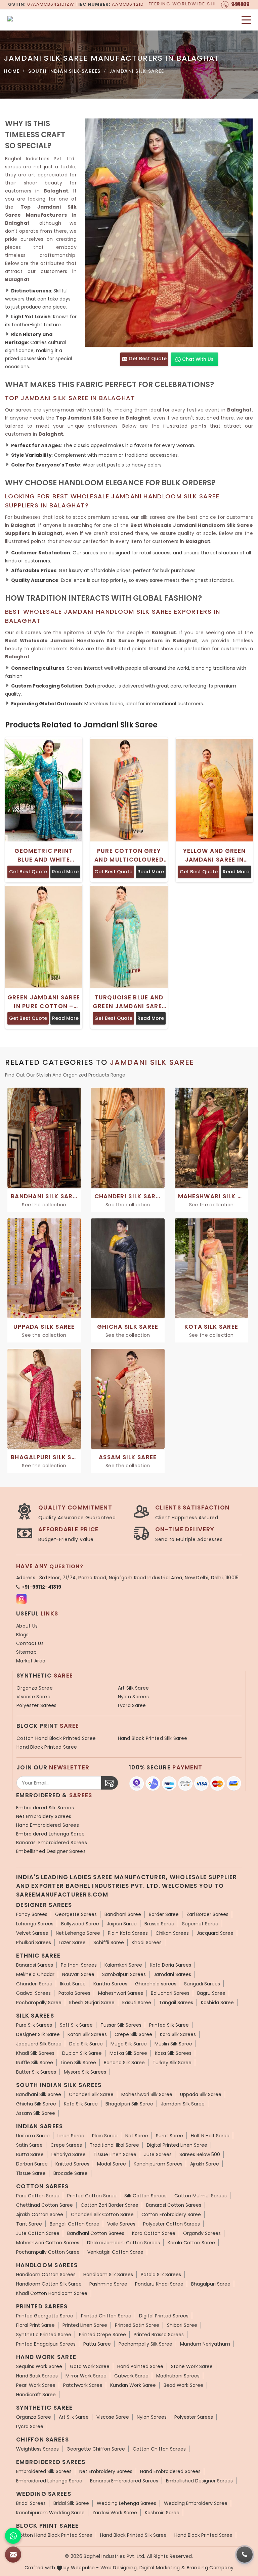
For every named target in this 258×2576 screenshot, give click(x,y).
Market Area (31, 1661)
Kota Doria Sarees (170, 1965)
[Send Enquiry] (13, 2555)
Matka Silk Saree (128, 2053)
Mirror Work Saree (86, 2376)
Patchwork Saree (83, 2385)
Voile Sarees (121, 2224)
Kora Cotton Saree (154, 2233)
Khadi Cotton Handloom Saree (52, 2293)
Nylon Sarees (134, 1697)
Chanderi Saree (34, 1984)
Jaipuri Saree (122, 1924)
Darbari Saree (32, 2164)
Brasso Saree (159, 1924)
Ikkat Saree (73, 1984)
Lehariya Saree (69, 2154)
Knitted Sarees (72, 2164)
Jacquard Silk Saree (39, 2044)
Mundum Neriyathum (205, 2344)
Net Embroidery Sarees (44, 1816)
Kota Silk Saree (81, 2104)
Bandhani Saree (123, 1914)
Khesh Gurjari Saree (92, 2003)
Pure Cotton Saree (38, 2196)
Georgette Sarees (76, 1914)
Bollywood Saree (80, 1924)
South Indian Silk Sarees (64, 71)
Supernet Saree (200, 1924)
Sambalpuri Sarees (124, 1974)
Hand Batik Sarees (37, 2376)
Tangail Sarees (176, 2003)
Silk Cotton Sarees (145, 2196)
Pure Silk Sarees (34, 2025)
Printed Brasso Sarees (159, 2335)
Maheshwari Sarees (121, 1993)
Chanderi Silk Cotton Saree (102, 2214)
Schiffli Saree (109, 1942)
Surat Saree (169, 2136)
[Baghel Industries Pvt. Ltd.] (47, 20)
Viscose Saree (33, 1697)
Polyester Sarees (37, 1705)
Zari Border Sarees (207, 1914)
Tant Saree (29, 2224)
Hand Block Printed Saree (47, 1747)
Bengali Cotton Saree (75, 2224)
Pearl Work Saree (36, 2385)
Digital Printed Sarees (164, 2316)
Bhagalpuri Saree (211, 2284)
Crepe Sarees (66, 2145)
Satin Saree (29, 2145)
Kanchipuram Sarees (158, 2164)
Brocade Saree (71, 2173)
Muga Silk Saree (129, 2044)
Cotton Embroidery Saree (171, 2214)
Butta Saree (30, 2154)
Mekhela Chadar (35, 1974)
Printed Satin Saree (137, 2325)
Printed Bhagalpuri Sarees (46, 2344)
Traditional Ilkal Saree (114, 2145)
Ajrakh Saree (205, 2164)
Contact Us (30, 1643)
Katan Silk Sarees (87, 2034)
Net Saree (137, 2136)
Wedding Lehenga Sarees (126, 2503)
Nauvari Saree (78, 1974)
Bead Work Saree (183, 2385)
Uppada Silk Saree (201, 2094)
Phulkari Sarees (34, 1942)
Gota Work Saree (90, 2366)
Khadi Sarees (147, 1942)
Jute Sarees (158, 2154)
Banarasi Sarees (35, 1965)
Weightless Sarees (37, 2449)
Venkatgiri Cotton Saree (115, 2252)
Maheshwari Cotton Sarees (48, 2243)
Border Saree (164, 1914)
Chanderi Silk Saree (91, 2094)
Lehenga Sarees (35, 1924)
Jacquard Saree (215, 1933)
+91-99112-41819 (41, 1587)
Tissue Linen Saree (115, 2154)
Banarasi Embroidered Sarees (52, 1843)
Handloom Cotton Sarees (46, 2274)
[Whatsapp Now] (13, 2536)
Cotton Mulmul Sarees (201, 2196)
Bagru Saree (211, 1993)
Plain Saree (105, 2136)
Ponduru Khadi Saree (159, 2284)
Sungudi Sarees (202, 1984)
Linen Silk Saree (78, 2063)
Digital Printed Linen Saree (177, 2145)
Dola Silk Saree (86, 2044)
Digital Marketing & (162, 2568)
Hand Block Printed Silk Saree (153, 1738)
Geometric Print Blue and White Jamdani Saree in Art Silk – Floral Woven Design (44, 855)
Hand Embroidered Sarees (48, 1825)
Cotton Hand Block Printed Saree (56, 1738)
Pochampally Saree (39, 2003)
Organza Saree (35, 1688)
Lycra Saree (132, 1705)
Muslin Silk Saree (173, 2044)
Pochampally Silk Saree (145, 2344)
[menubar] (246, 20)
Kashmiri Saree (162, 2513)
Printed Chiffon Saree (106, 2316)
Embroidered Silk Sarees (45, 1808)
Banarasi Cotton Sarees (174, 2205)
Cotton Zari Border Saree (110, 2205)
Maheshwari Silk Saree (147, 2094)
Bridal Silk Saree (71, 2503)
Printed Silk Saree (169, 2025)
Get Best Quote (147, 359)
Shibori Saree (182, 2325)
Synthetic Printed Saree (44, 2335)
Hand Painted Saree (140, 2366)
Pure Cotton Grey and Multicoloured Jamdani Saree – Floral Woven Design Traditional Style (129, 855)
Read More (65, 872)
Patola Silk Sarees (161, 2274)
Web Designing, (119, 2568)
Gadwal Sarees (33, 1993)
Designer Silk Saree (38, 2034)
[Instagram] (21, 1599)
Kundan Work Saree (133, 2385)
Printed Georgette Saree (45, 2316)
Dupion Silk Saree (82, 2053)
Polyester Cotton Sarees (171, 2224)
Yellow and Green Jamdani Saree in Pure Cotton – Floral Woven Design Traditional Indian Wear (214, 855)
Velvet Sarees (32, 1933)
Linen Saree (71, 2136)
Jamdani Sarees (172, 1974)
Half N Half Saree (210, 2136)
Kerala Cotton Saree (191, 2243)
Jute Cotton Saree (38, 2233)
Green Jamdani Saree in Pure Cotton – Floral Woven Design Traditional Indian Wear (44, 1002)
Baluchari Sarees (170, 1993)
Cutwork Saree (131, 2376)
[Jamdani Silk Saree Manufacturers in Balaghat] (169, 233)
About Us (27, 1626)
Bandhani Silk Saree (39, 2094)
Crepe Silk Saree (133, 2034)
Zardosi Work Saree (115, 2513)
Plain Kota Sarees (128, 1933)
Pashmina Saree (108, 2284)
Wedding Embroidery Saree (196, 2503)
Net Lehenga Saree (78, 1933)
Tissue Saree (31, 2173)
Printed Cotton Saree (92, 2196)
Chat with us (197, 359)
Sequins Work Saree (39, 2366)
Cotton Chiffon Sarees (159, 2449)
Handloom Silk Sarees (108, 2274)
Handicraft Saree (36, 2395)
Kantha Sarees (110, 1984)
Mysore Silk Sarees (85, 2072)
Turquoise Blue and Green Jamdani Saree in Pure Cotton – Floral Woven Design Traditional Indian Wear (129, 1002)
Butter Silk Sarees (36, 2072)
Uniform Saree (33, 2136)
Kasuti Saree (137, 2003)
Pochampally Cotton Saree (48, 2252)
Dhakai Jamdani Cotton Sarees (123, 2243)
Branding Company (210, 2568)
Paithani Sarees (79, 1965)
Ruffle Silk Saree (35, 2063)
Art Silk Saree (134, 1688)
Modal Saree (112, 2164)
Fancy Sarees (32, 1914)
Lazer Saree (72, 1942)
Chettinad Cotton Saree (45, 2205)
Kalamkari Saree (123, 1965)
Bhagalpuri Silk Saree (129, 2104)
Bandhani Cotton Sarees (96, 2233)
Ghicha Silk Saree (36, 2104)
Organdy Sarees (202, 2233)
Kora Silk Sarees (178, 2034)
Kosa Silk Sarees (173, 2053)
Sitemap (26, 1652)
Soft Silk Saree (76, 2025)
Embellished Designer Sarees (51, 1851)
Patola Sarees (74, 1993)
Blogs (23, 1635)
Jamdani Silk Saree (183, 2104)
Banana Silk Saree (124, 2063)
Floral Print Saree (35, 2325)
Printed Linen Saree (85, 2325)
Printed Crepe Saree (102, 2335)
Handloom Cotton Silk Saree (49, 2284)
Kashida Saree (217, 2003)
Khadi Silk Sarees (35, 2053)
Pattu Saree (97, 2344)
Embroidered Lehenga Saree (51, 1834)
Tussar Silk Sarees (121, 2025)
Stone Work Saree (192, 2366)
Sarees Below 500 (200, 2154)
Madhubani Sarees (178, 2376)
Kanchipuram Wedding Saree (50, 2513)
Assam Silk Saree (36, 2113)
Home (12, 71)
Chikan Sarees (172, 1933)
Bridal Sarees (31, 2503)
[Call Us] (245, 2555)
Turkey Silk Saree (172, 2063)
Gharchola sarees (156, 1984)
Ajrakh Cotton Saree (40, 2214)
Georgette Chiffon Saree (96, 2449)
